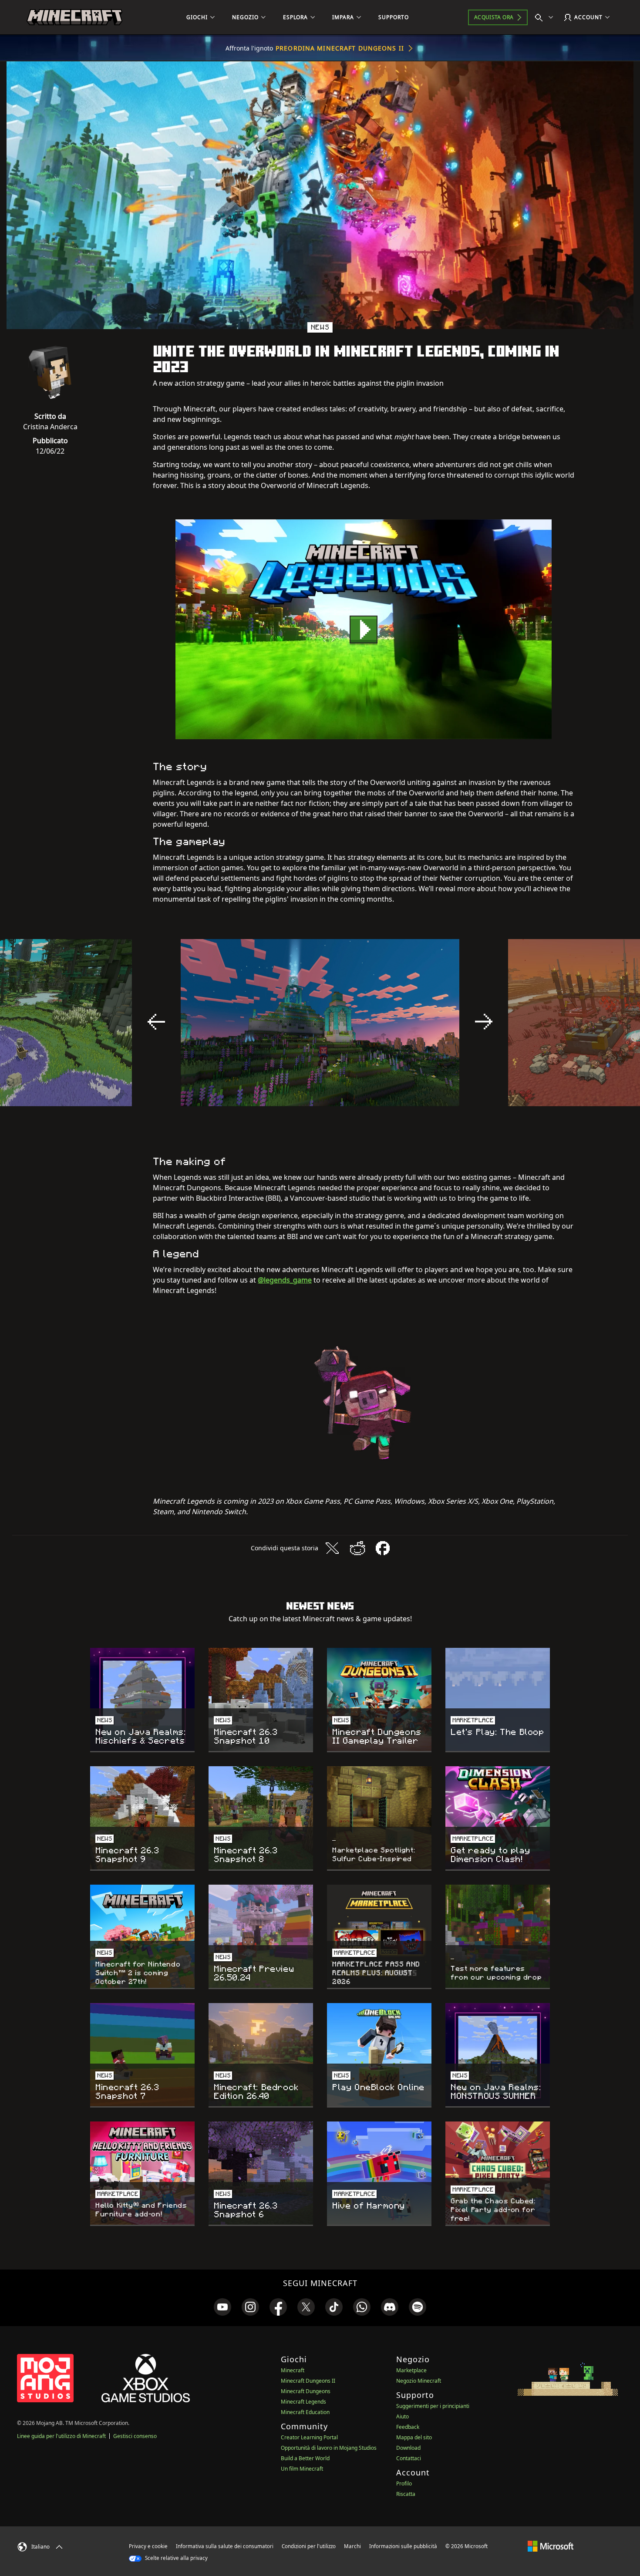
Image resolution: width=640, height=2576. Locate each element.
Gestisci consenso (135, 2436)
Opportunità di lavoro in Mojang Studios (329, 2448)
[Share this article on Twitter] (332, 1548)
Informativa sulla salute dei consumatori (225, 2546)
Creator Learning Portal (309, 2437)
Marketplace (411, 2370)
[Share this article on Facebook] (383, 1548)
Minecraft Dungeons (306, 2391)
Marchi (352, 2546)
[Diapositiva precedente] (156, 1022)
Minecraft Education (305, 2412)
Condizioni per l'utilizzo (309, 2546)
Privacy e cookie (148, 2546)
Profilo (404, 2483)
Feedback (408, 2427)
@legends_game (285, 1280)
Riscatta (406, 2494)
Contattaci (409, 2458)
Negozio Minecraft (419, 2381)
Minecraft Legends (303, 2402)
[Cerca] (546, 17)
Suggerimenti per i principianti (433, 2406)
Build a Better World (305, 2458)
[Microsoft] (551, 2546)
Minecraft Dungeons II (308, 2381)
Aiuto (403, 2416)
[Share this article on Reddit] (357, 1548)
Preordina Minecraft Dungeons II (340, 48)
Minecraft (293, 2370)
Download (408, 2448)
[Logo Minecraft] (74, 17)
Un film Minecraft (302, 2469)
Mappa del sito (414, 2437)
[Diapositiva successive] (484, 1022)
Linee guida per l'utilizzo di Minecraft (61, 2436)
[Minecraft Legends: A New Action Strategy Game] (364, 629)
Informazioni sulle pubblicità (403, 2546)
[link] (222, 2307)
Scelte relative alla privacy (176, 2558)
